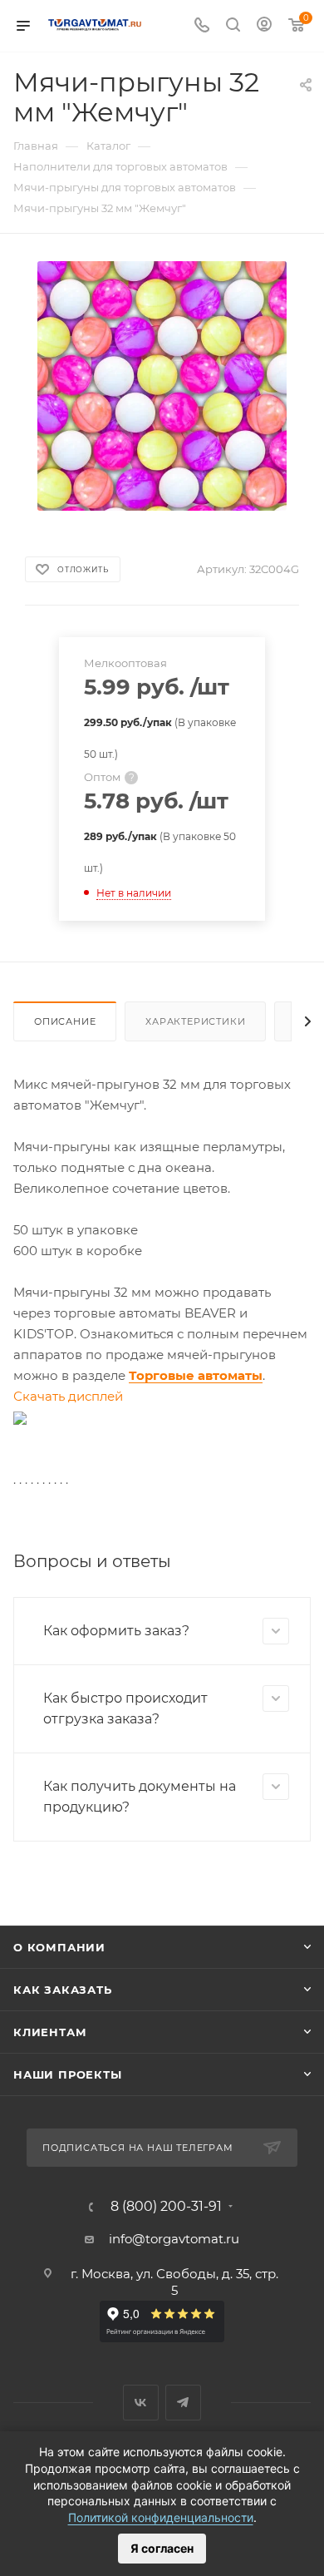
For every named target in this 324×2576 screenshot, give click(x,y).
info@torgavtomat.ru (174, 2239)
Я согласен (162, 2548)
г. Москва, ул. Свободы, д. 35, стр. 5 (174, 2282)
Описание (65, 1021)
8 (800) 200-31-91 (166, 2207)
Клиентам (50, 2032)
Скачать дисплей (68, 1396)
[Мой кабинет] (264, 26)
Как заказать (63, 1990)
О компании (59, 1947)
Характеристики (195, 1021)
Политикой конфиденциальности (161, 2517)
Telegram (183, 2403)
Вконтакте (141, 2403)
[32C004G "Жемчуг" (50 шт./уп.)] (162, 385)
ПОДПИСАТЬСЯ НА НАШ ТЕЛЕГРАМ (138, 2148)
